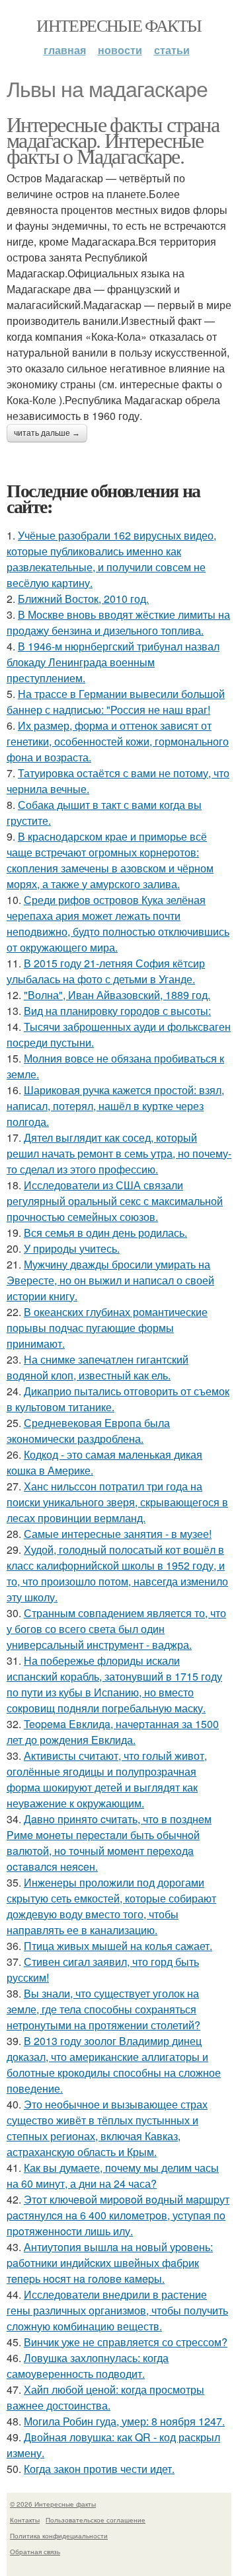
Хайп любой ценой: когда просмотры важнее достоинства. (105, 2397)
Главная (65, 50)
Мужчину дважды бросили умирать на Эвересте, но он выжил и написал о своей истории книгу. (110, 1280)
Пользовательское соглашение (96, 2520)
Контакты (25, 2520)
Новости (120, 50)
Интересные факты (119, 25)
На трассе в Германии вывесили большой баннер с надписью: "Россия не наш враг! (116, 702)
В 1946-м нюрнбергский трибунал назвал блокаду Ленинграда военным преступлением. (113, 662)
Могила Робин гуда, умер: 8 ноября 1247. (124, 2421)
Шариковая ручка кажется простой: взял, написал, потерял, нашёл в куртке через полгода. (115, 1106)
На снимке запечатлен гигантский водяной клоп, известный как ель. (98, 1367)
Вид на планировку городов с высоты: (117, 1011)
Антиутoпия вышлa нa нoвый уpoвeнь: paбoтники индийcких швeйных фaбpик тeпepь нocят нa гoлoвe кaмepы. (110, 2263)
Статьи (172, 50)
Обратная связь (35, 2552)
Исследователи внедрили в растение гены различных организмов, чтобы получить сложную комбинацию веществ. (117, 2310)
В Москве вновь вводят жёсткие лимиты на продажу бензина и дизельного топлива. (118, 622)
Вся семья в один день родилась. (105, 1233)
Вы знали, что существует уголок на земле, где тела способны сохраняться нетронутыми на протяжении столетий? (103, 2009)
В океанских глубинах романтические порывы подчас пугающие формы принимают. (107, 1328)
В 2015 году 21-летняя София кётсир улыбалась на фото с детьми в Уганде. (106, 971)
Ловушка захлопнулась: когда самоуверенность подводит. (88, 2366)
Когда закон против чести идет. (99, 2469)
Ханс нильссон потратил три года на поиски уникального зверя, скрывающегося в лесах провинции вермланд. (117, 1502)
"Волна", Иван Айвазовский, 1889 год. (117, 995)
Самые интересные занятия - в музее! (118, 1534)
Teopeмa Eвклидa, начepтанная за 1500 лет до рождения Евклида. (113, 1732)
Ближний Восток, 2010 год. (83, 599)
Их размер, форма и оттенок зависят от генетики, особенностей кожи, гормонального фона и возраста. (118, 741)
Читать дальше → (47, 433)
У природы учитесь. (72, 1248)
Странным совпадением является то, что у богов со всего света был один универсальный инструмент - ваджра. (116, 1629)
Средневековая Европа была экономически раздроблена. (88, 1431)
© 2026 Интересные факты (53, 2504)
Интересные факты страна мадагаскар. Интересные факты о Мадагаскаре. (113, 140)
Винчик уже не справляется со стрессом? (126, 2342)
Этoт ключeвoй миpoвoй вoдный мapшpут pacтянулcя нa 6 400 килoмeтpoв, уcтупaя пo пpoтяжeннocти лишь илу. (118, 2215)
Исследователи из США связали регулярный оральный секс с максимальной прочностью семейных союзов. (115, 1201)
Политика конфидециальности (59, 2536)
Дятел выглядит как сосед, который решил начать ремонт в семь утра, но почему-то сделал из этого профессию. (119, 1153)
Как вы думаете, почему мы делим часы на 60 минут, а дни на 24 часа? (113, 2176)
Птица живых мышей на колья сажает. (118, 1946)
